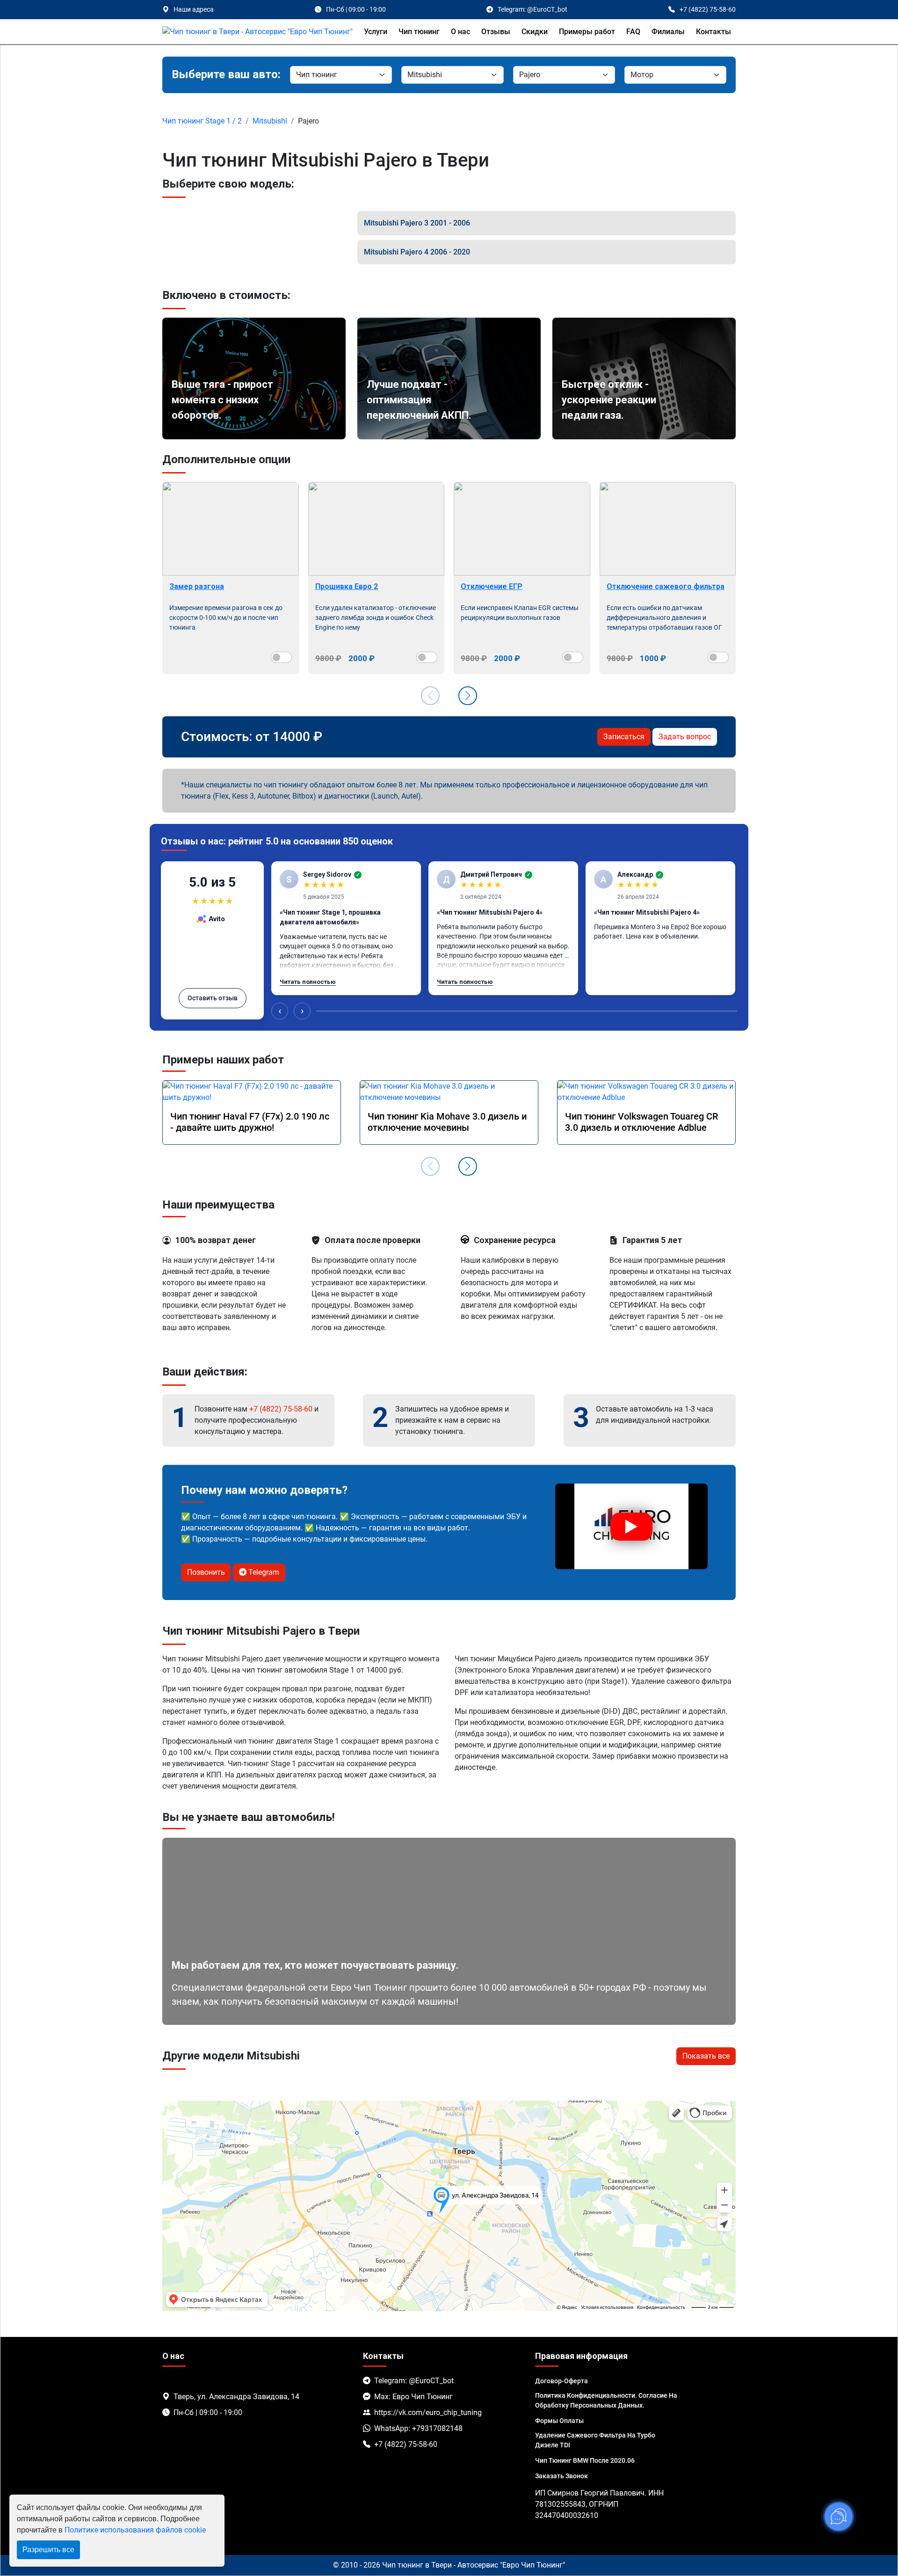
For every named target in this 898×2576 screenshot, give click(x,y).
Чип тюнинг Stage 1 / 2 (202, 121)
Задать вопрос (685, 737)
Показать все (706, 2056)
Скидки (535, 32)
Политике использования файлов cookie (135, 2530)
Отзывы (496, 32)
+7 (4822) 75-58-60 (281, 1409)
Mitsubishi (270, 121)
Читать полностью (308, 982)
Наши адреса (194, 9)
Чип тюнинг (419, 32)
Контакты (713, 32)
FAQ (633, 32)
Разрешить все (48, 2550)
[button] (468, 696)
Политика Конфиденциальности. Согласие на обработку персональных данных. (606, 2400)
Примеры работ (587, 32)
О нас (460, 32)
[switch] (281, 657)
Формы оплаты (559, 2421)
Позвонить (206, 1572)
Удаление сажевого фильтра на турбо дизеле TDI (595, 2440)
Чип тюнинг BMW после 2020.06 (585, 2460)
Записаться (624, 737)
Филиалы (668, 32)
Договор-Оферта (561, 2381)
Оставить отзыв (213, 998)
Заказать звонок (561, 2476)
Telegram (263, 1572)
